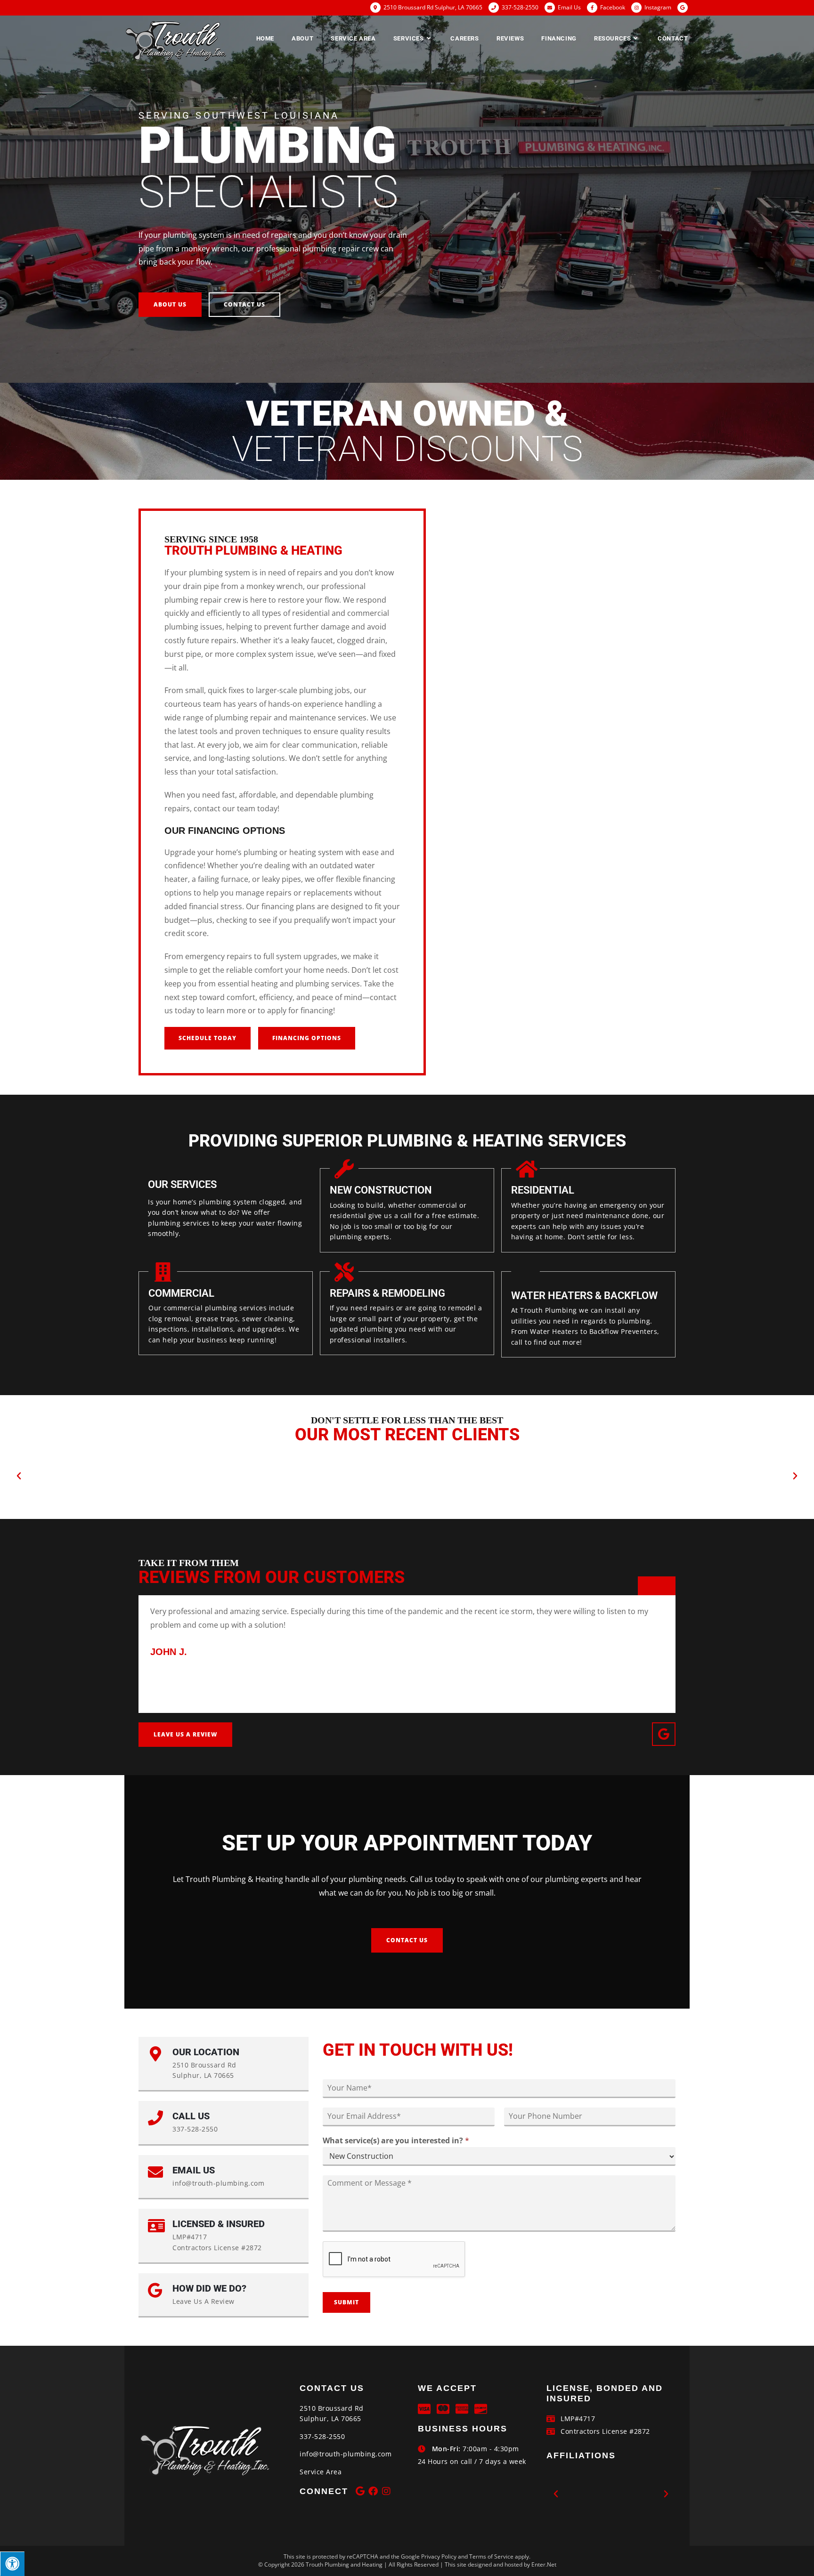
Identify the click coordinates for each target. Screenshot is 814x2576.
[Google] (664, 1734)
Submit (346, 2302)
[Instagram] (386, 2491)
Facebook (613, 7)
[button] (170, 305)
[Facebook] (373, 2491)
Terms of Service (491, 2556)
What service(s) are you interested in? (396, 2141)
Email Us (569, 7)
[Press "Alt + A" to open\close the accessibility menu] (12, 2564)
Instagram (658, 7)
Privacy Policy (439, 2556)
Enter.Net (544, 2564)
